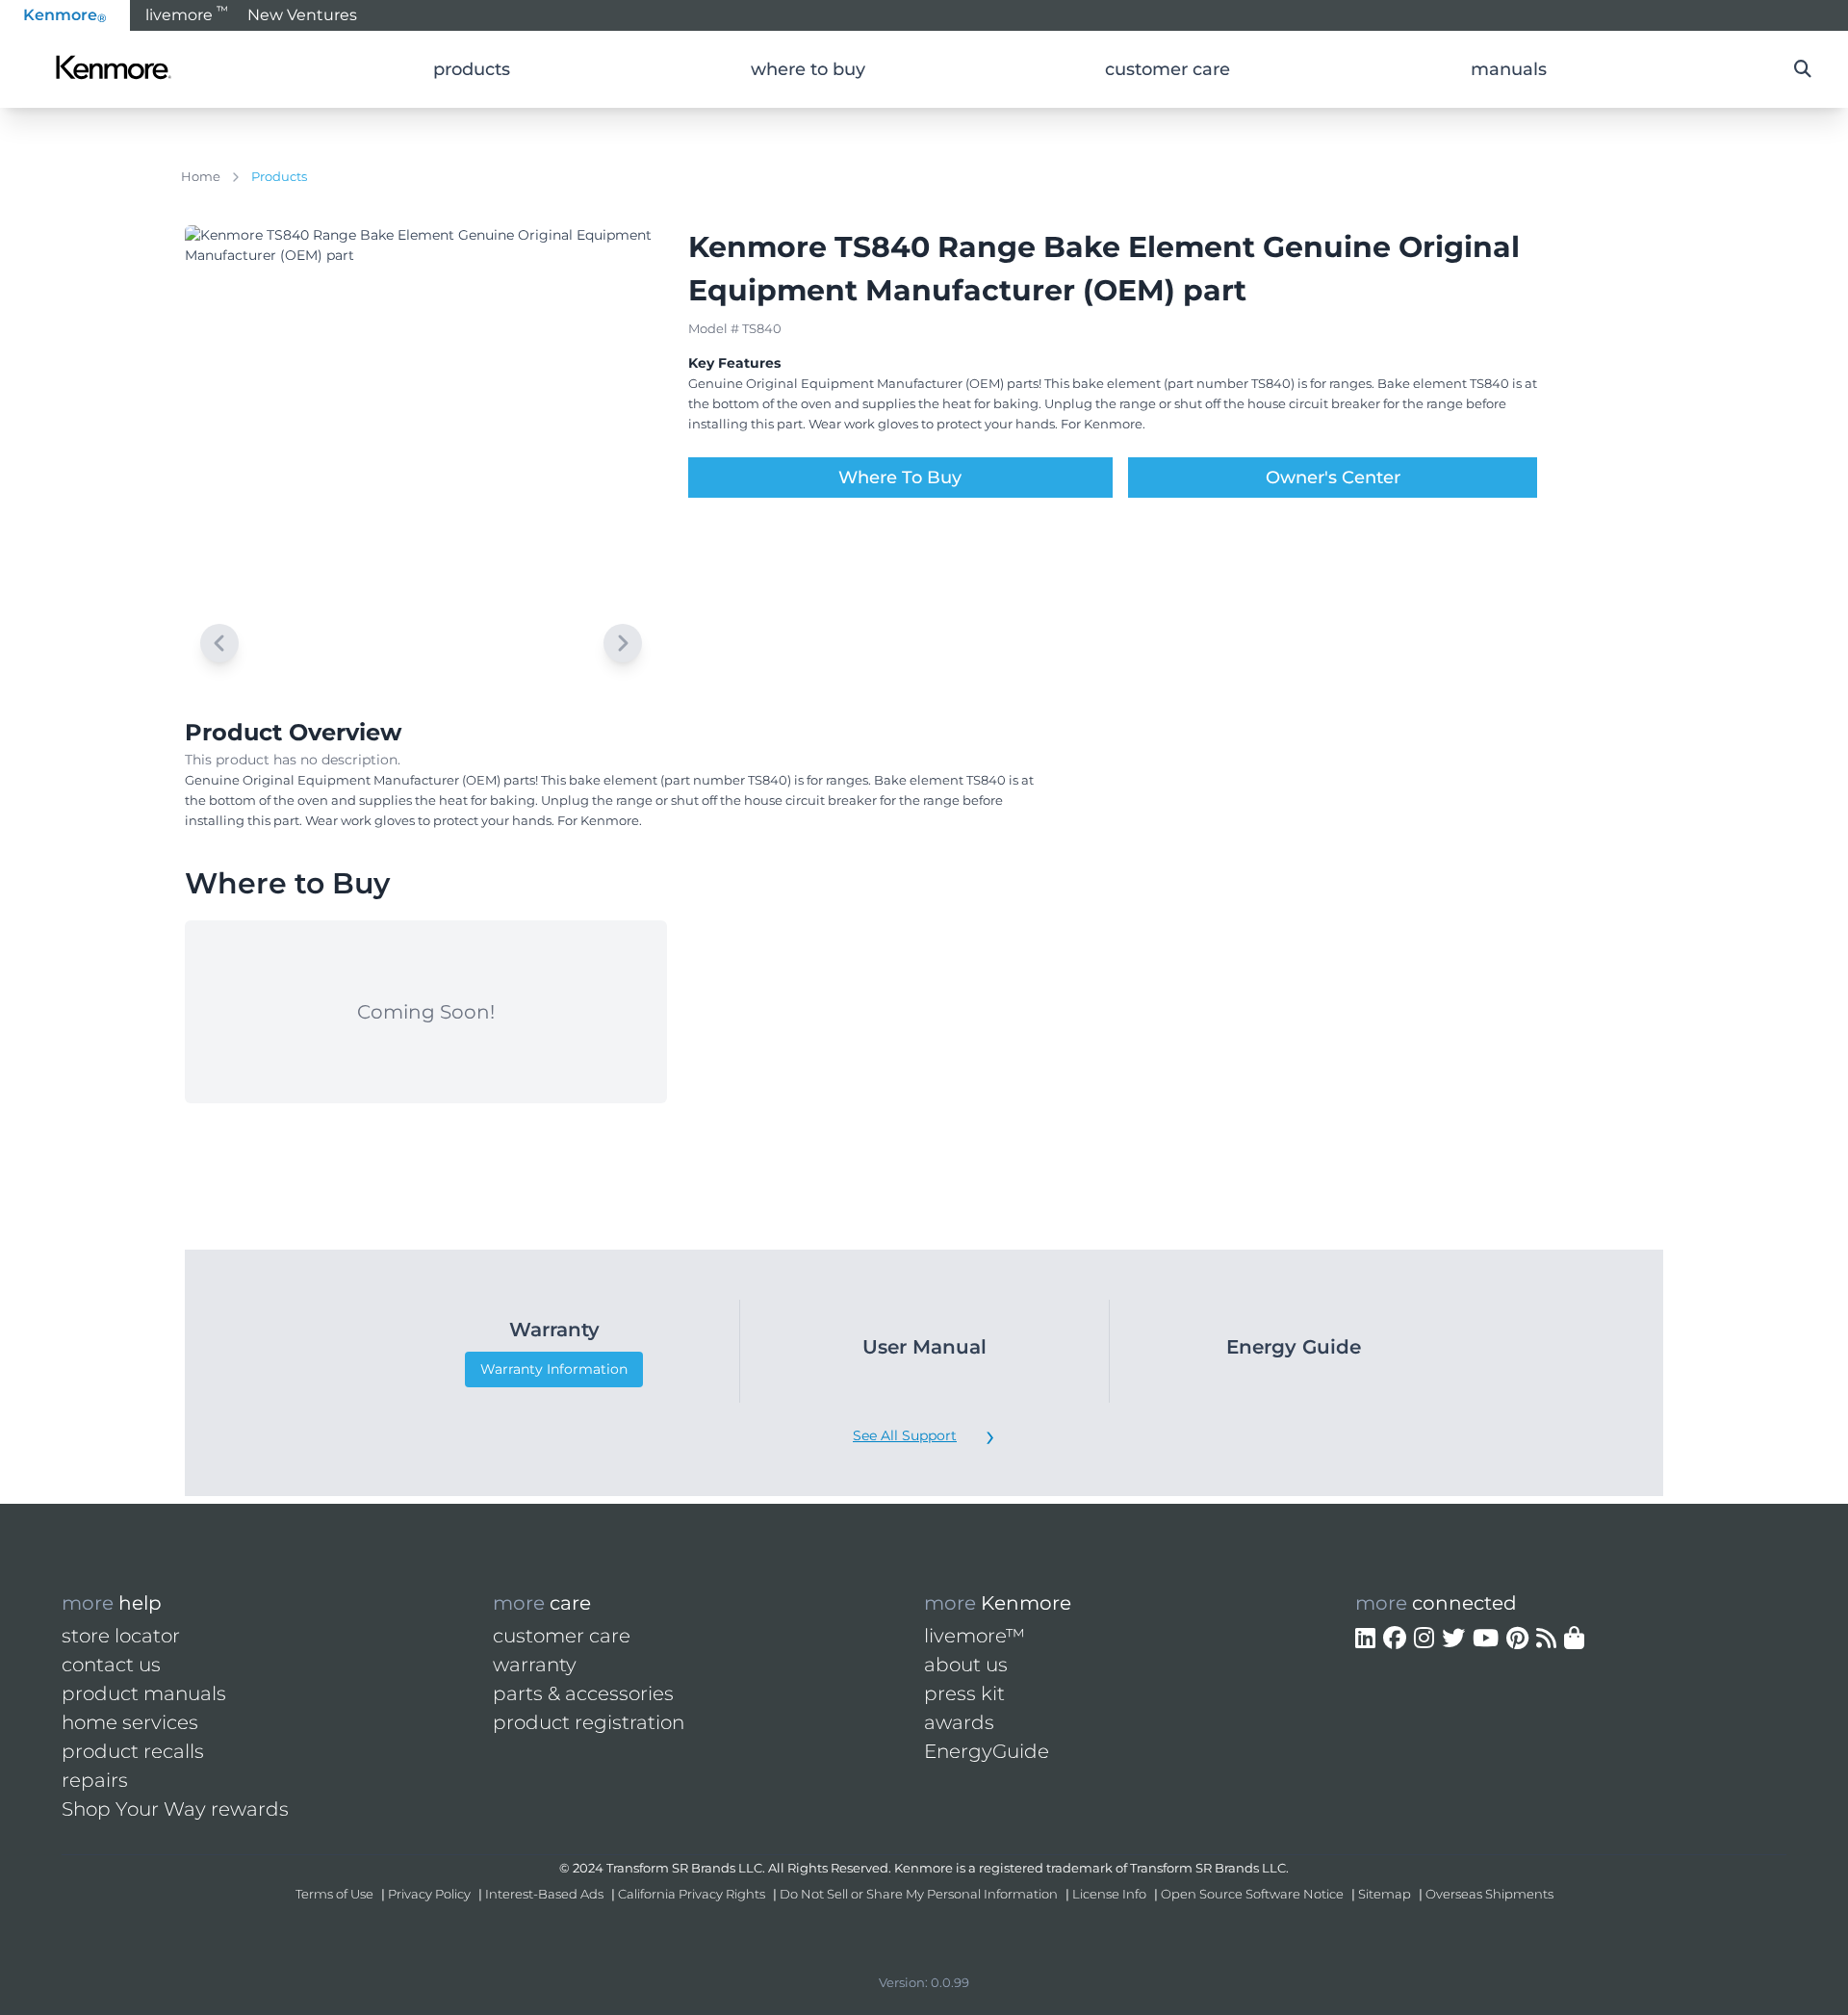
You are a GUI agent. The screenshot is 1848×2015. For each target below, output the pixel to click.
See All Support (905, 1435)
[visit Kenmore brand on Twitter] (1453, 1639)
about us (966, 1665)
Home (201, 176)
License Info (1109, 1894)
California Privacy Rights (692, 1894)
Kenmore (65, 15)
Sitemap (1385, 1894)
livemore (187, 13)
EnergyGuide (987, 1751)
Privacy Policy (429, 1894)
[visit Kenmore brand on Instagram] (1424, 1639)
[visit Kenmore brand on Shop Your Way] (1574, 1639)
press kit (964, 1693)
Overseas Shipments (1489, 1894)
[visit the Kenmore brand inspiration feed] (1546, 1639)
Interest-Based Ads (544, 1894)
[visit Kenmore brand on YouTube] (1486, 1639)
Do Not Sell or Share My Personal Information (919, 1894)
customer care (562, 1636)
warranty (535, 1665)
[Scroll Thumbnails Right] (623, 643)
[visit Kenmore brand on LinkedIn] (1365, 1639)
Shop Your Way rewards (175, 1809)
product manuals (144, 1693)
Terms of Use (334, 1894)
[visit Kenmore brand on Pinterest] (1517, 1639)
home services (130, 1722)
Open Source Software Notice (1252, 1894)
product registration (589, 1722)
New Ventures (302, 15)
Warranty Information (554, 1369)
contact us (111, 1665)
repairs (95, 1780)
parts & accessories (583, 1693)
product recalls (133, 1751)
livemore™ (975, 1636)
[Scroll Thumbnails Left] (219, 643)
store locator (121, 1636)
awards (959, 1722)
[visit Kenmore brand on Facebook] (1395, 1639)
